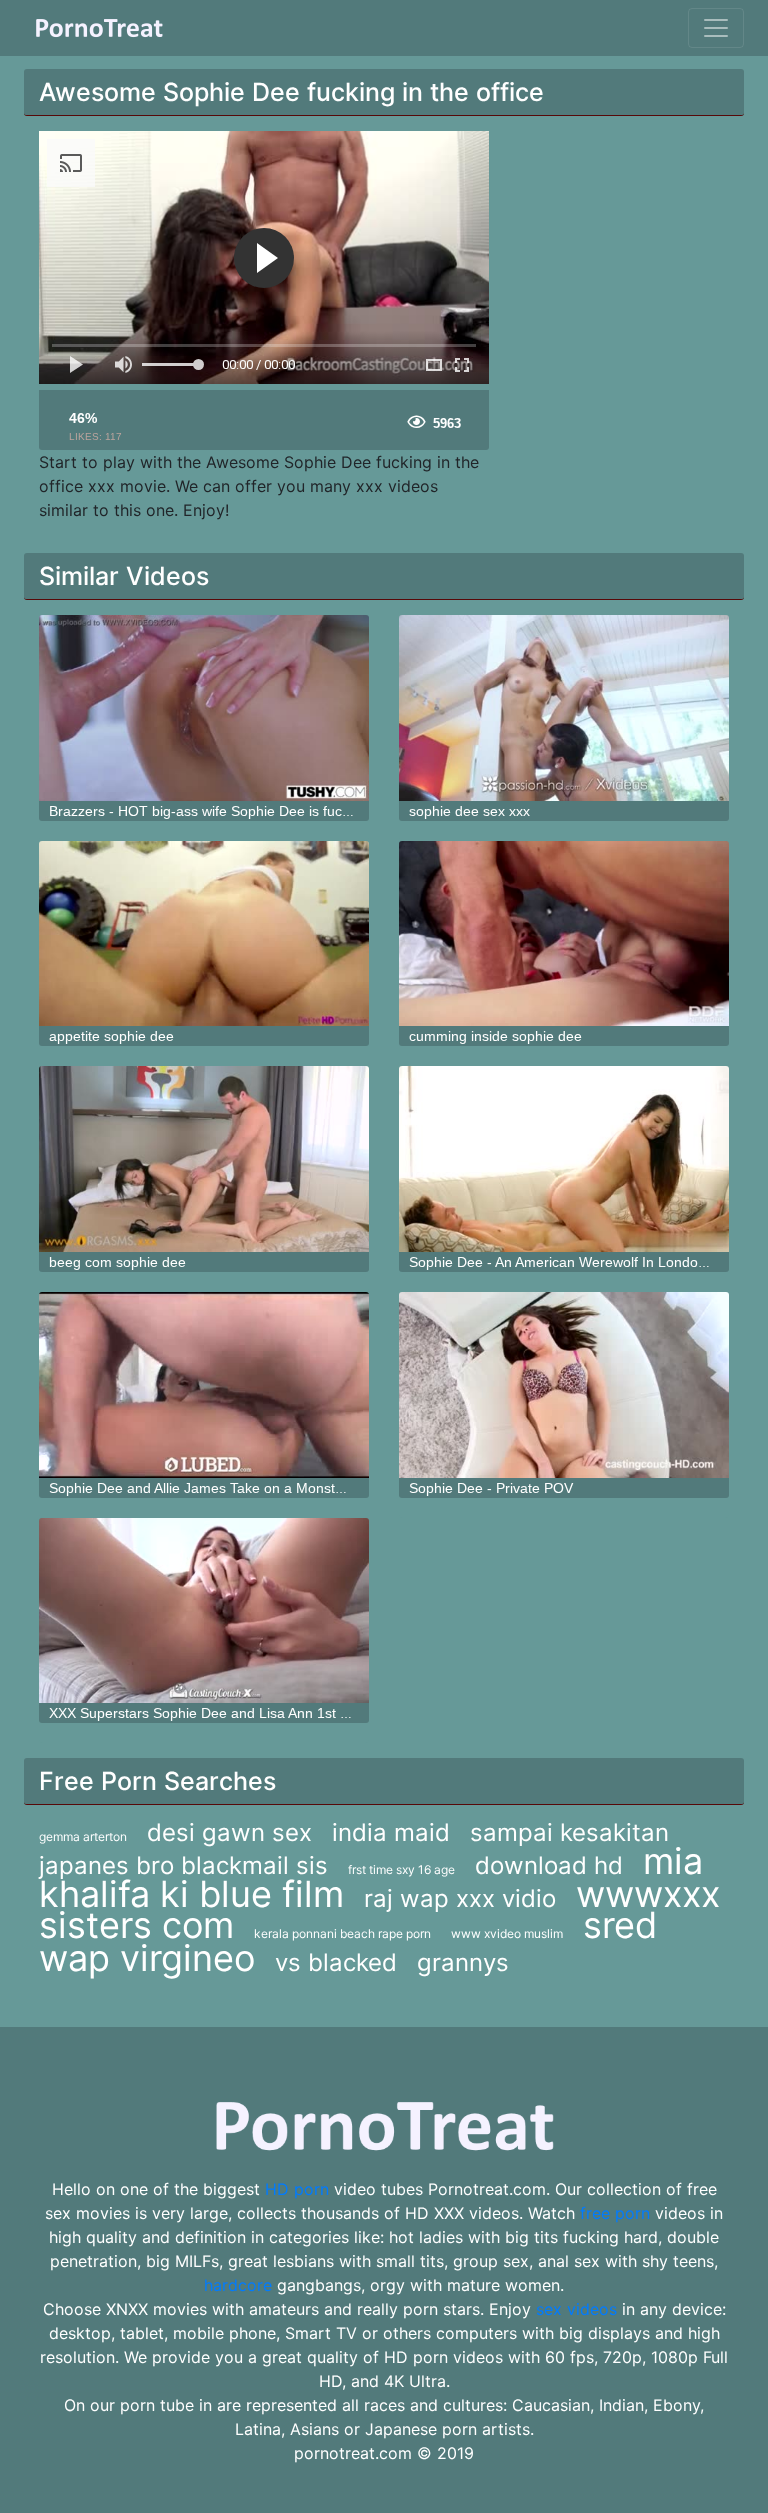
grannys (463, 1962)
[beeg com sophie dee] (204, 1159)
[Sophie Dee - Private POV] (564, 1385)
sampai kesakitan (569, 1832)
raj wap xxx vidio (460, 1898)
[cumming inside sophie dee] (564, 934)
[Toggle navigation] (716, 28)
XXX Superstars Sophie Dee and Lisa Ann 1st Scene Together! (246, 1713)
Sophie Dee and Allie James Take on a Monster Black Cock (235, 1488)
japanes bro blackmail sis (183, 1865)
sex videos (576, 2309)
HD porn (297, 2189)
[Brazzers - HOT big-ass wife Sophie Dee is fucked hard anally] (204, 708)
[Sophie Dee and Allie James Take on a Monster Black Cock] (204, 1385)
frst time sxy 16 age (401, 1869)
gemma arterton (83, 1836)
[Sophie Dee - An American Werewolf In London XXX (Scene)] (564, 1159)
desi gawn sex (229, 1832)
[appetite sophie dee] (204, 934)
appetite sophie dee (111, 1036)
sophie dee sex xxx (469, 811)
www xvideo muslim (507, 1933)
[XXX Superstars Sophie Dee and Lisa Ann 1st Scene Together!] (204, 1611)
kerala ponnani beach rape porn (342, 1933)
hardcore (238, 2285)
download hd (549, 1865)
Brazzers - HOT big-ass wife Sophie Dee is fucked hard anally (244, 811)
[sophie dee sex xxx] (564, 708)
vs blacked (336, 1962)
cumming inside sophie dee (495, 1036)
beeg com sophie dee (117, 1262)
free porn (615, 2213)
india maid (391, 1832)
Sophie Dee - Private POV (491, 1488)
